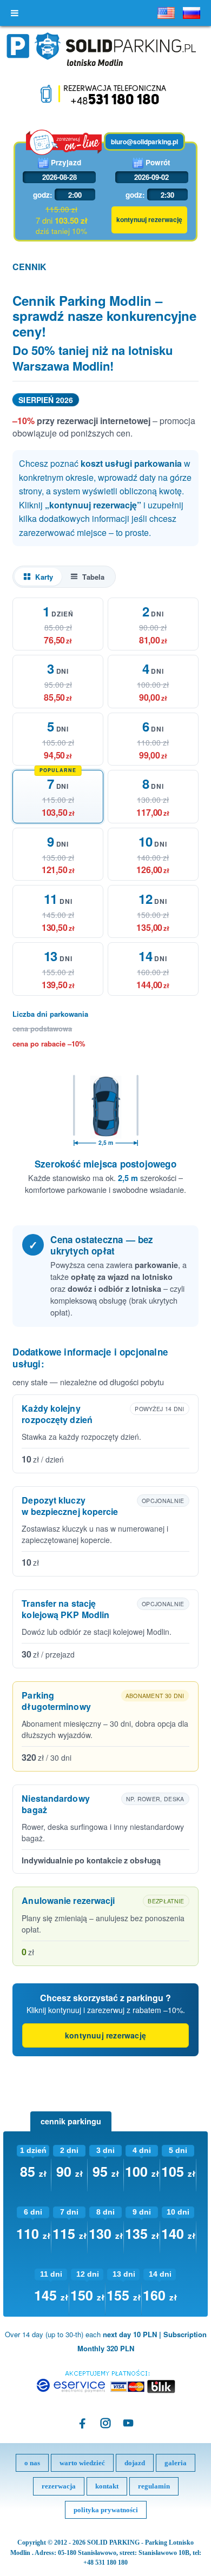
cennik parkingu (71, 2121)
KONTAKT (107, 2486)
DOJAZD (135, 2463)
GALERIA (176, 2463)
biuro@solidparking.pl (144, 142)
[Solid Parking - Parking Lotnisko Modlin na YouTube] (128, 2423)
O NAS (32, 2463)
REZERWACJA (59, 2486)
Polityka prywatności (106, 2510)
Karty (44, 577)
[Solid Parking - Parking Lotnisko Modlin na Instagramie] (105, 2423)
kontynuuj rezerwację (105, 2035)
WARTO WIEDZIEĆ (82, 2463)
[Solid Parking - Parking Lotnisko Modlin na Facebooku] (83, 2423)
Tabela (93, 577)
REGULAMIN (154, 2486)
